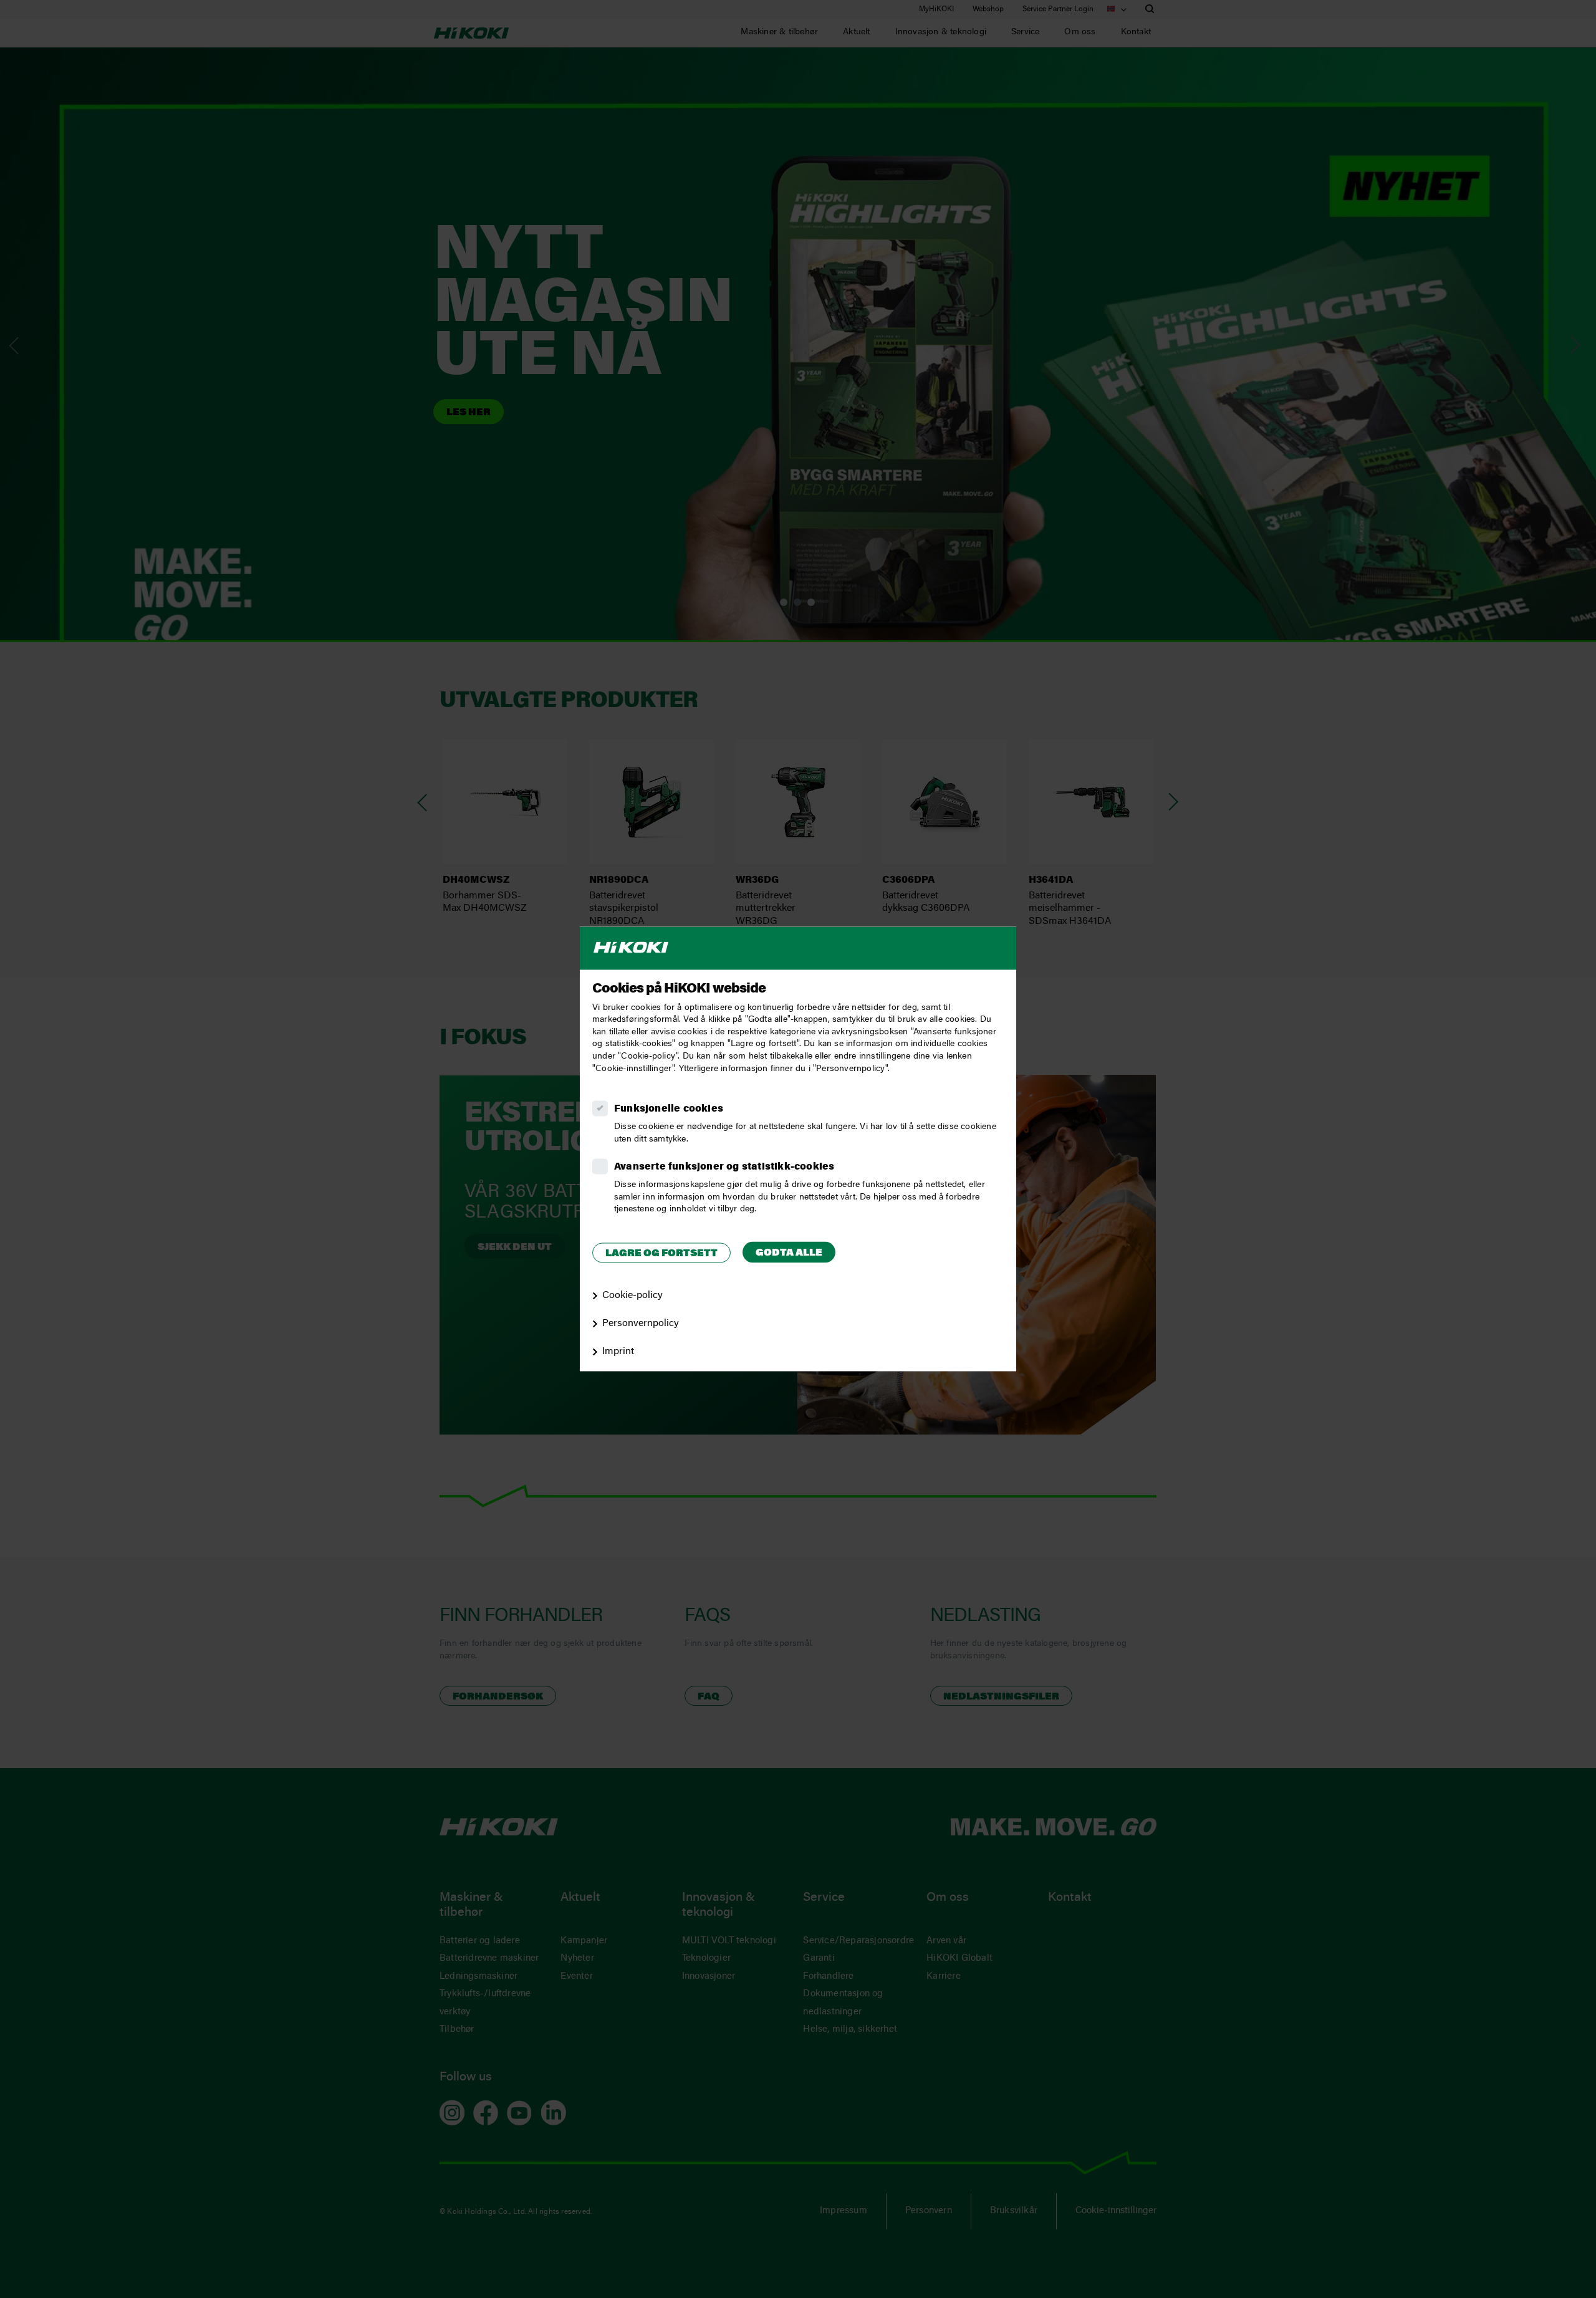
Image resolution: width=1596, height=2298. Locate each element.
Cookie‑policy (632, 1296)
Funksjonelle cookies (669, 1110)
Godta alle (789, 1253)
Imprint (618, 1352)
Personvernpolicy (641, 1324)
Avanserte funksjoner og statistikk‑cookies (724, 1168)
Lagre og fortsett (661, 1254)
